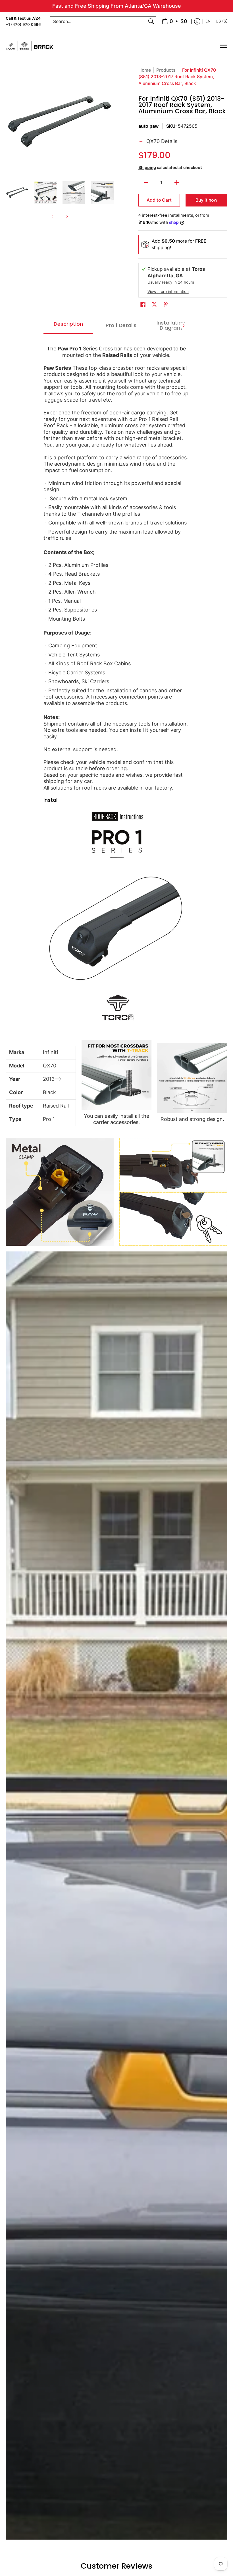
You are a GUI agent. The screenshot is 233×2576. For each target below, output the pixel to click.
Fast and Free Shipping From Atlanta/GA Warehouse (117, 6)
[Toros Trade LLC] (30, 46)
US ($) (222, 21)
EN (208, 21)
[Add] (177, 183)
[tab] (68, 326)
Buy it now (206, 200)
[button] (183, 145)
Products (166, 70)
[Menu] (223, 46)
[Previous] (10, 121)
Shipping (147, 167)
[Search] (151, 21)
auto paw (148, 126)
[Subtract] (146, 183)
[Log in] (197, 21)
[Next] (110, 121)
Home (145, 70)
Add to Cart (159, 200)
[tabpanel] (116, 684)
